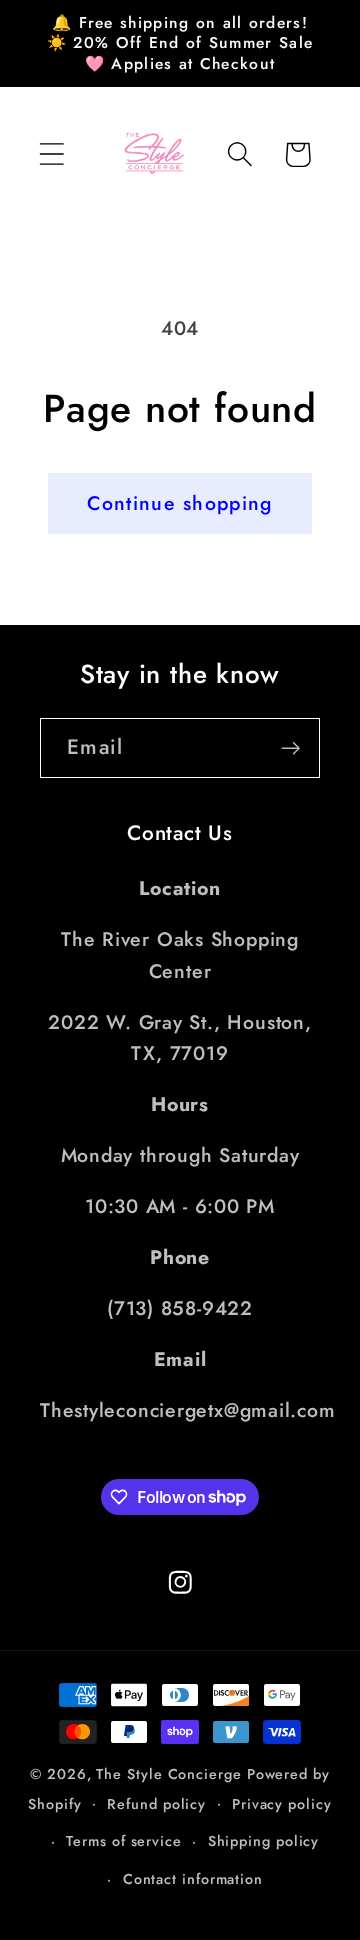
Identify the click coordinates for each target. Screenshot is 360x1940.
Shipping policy (264, 1841)
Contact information (193, 1879)
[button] (51, 154)
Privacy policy (282, 1804)
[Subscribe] (290, 748)
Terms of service (124, 1841)
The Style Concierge (168, 1774)
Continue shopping (179, 503)
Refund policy (156, 1804)
